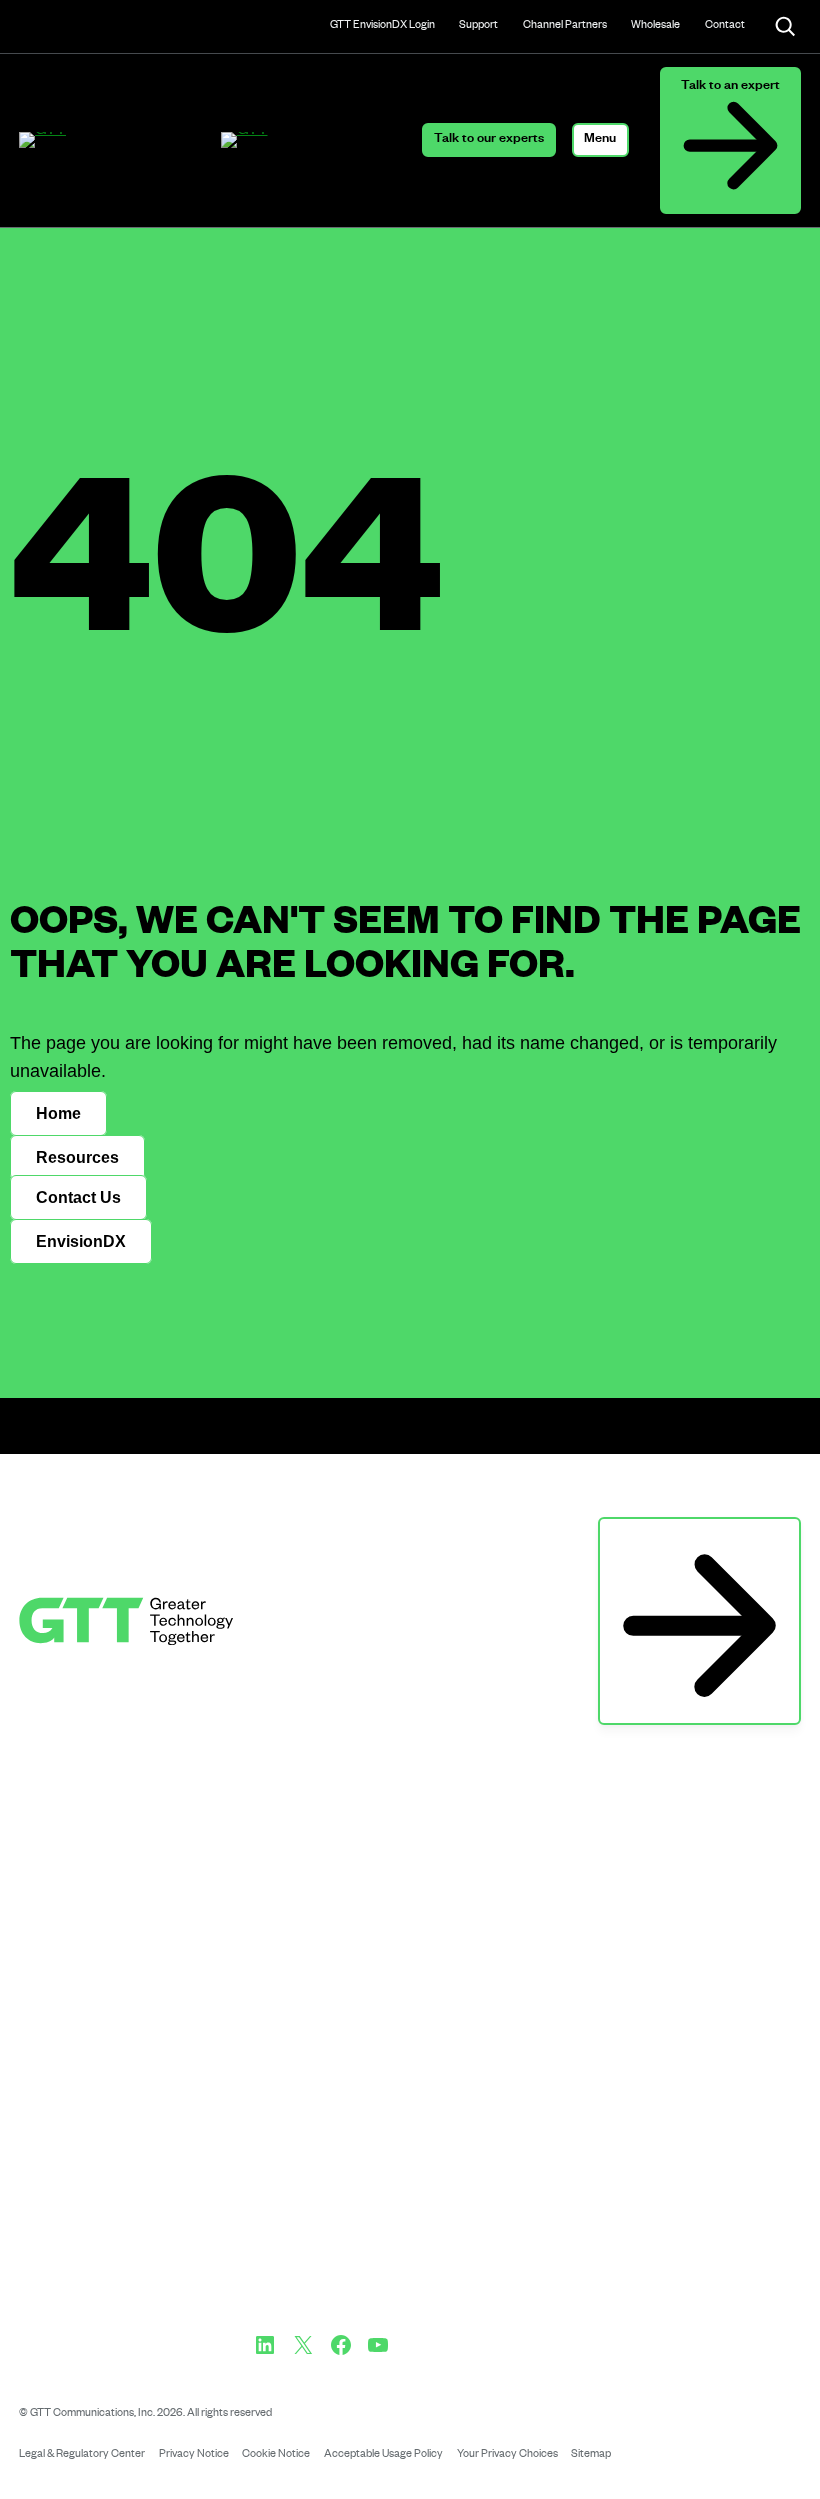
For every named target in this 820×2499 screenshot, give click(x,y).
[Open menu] (600, 140)
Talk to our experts (489, 140)
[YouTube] (378, 2345)
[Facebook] (341, 2345)
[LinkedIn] (265, 2345)
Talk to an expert (730, 87)
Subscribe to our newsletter (699, 1537)
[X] (303, 2345)
